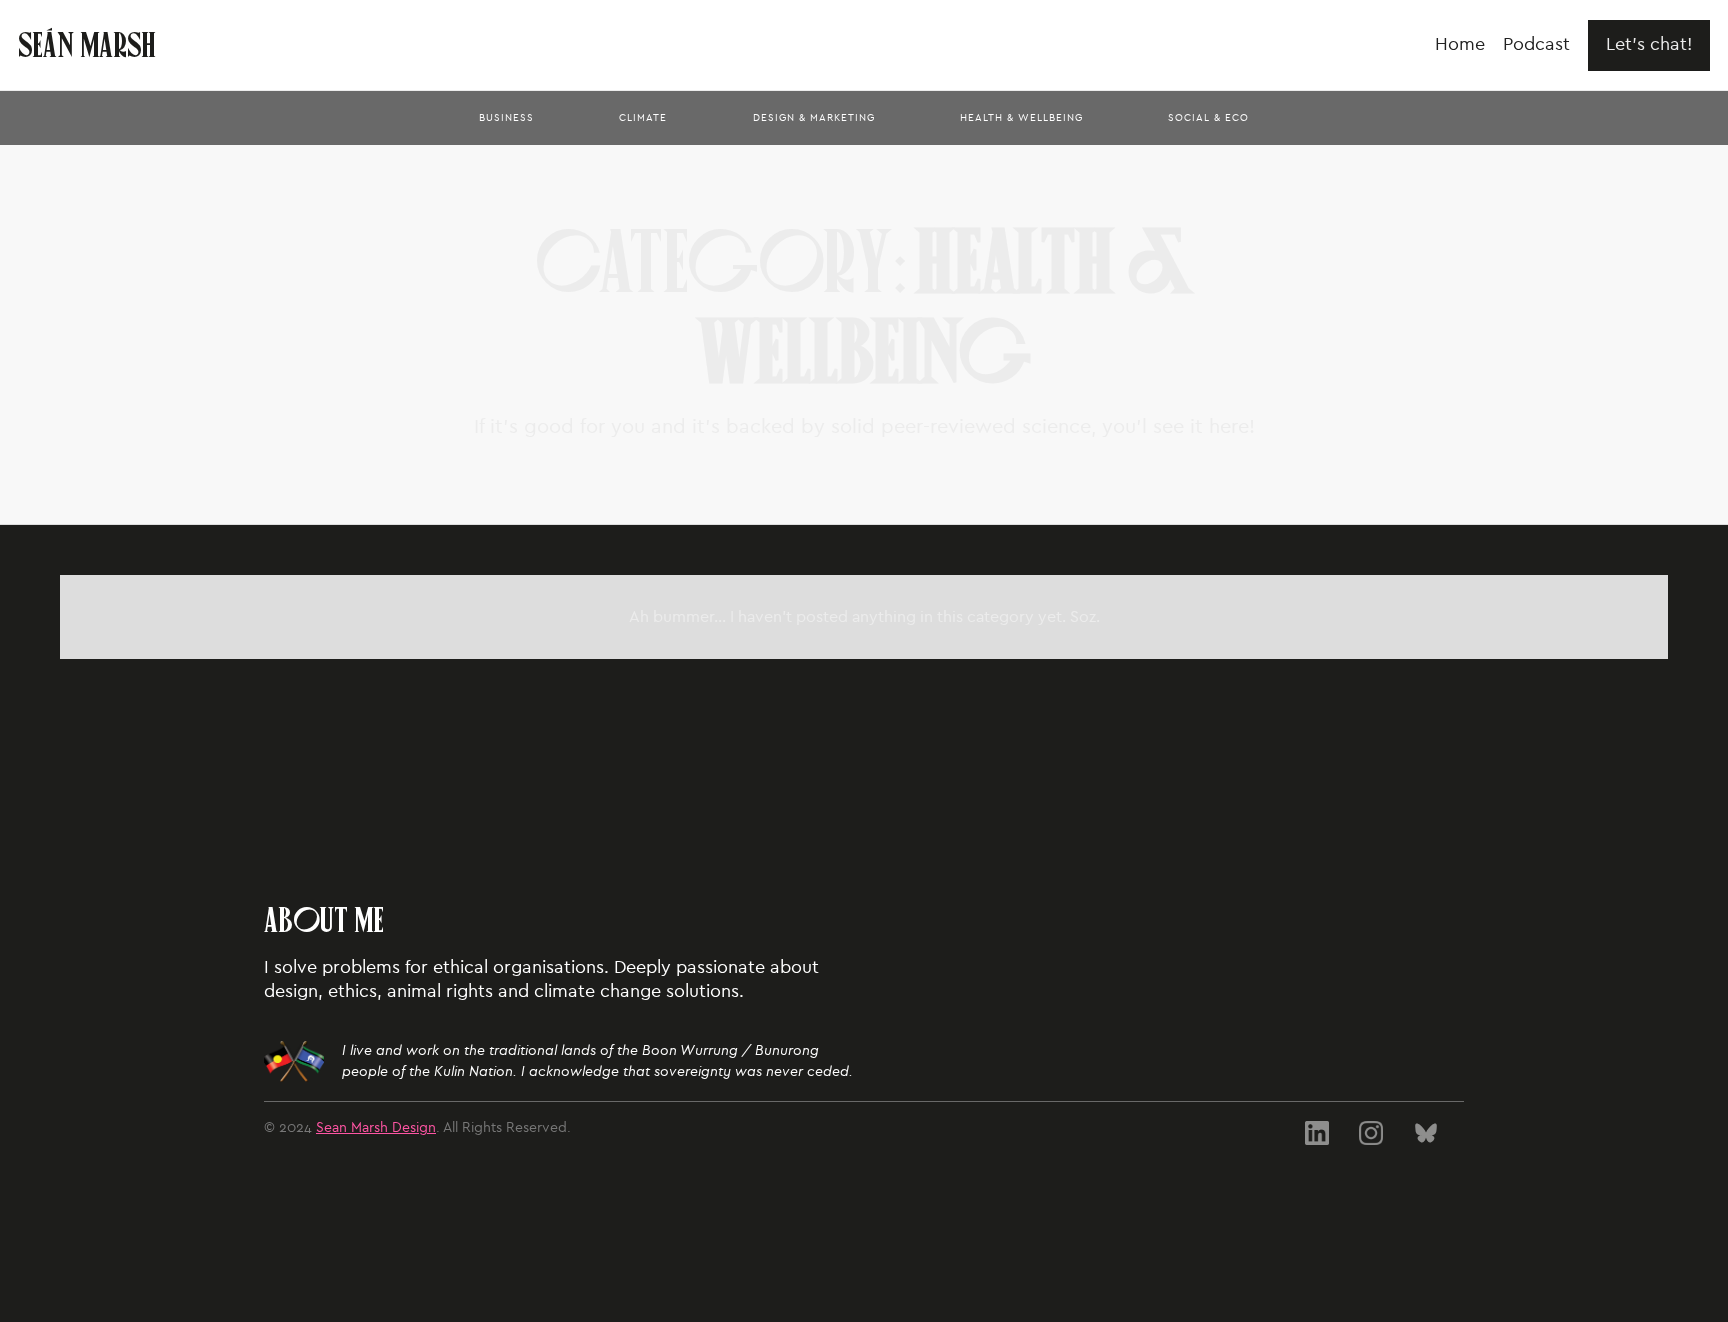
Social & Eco (1208, 118)
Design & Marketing (814, 118)
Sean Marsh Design (376, 1127)
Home (1460, 44)
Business (506, 118)
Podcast (1536, 44)
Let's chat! (1649, 44)
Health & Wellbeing (1021, 118)
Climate (643, 118)
